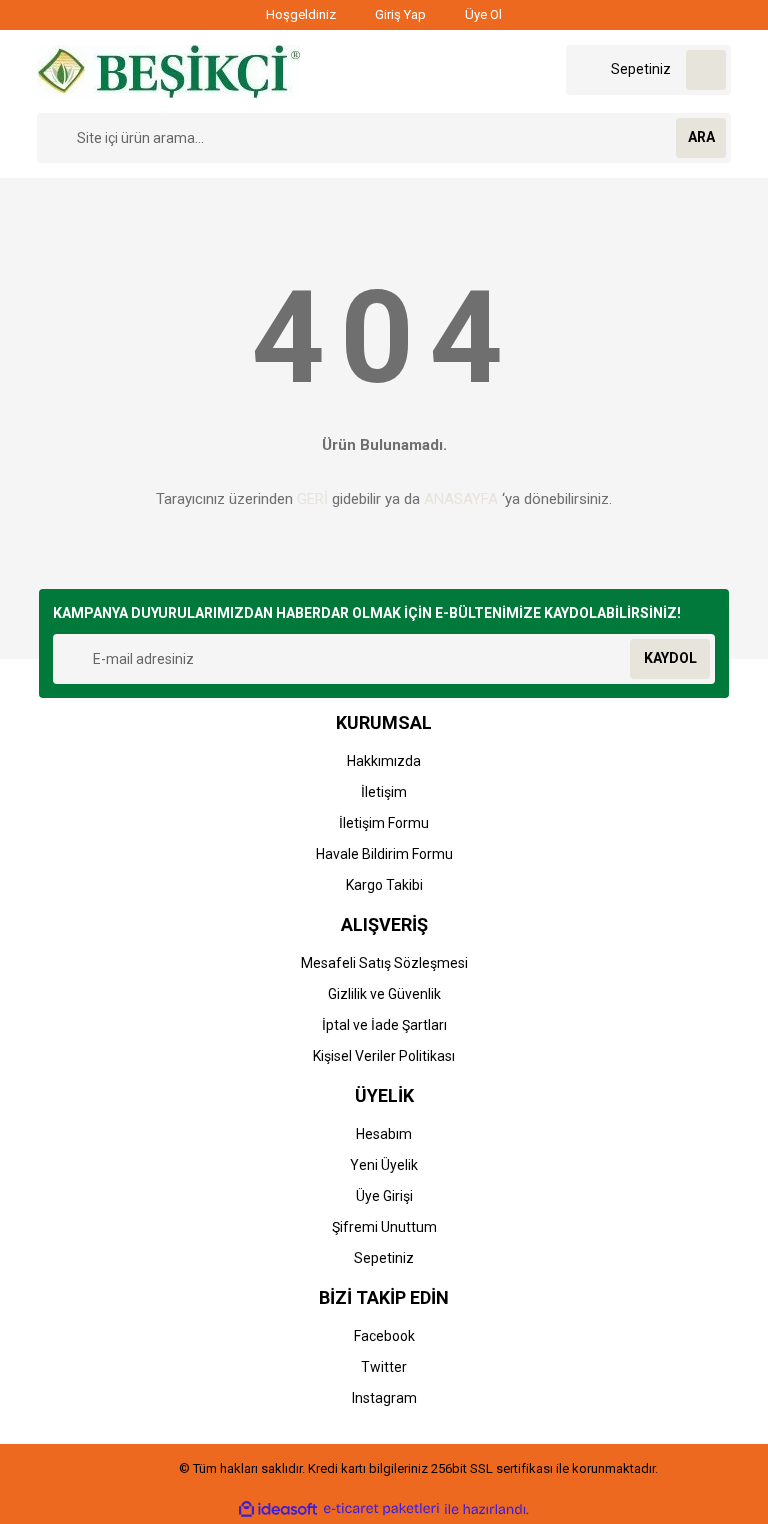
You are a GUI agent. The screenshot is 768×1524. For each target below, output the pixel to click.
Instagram (384, 1398)
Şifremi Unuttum (384, 1227)
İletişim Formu (384, 823)
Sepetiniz (384, 1258)
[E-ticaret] (381, 1509)
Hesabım (384, 1134)
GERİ (312, 499)
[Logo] (168, 69)
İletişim (384, 792)
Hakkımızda (384, 761)
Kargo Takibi (384, 885)
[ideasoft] (278, 1509)
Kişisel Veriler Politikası (384, 1056)
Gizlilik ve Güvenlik (384, 994)
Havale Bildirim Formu (384, 854)
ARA (701, 137)
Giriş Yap (399, 14)
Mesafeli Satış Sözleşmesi (384, 963)
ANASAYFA (461, 499)
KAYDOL (670, 658)
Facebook (384, 1336)
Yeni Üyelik (384, 1165)
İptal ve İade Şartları (384, 1025)
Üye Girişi (384, 1196)
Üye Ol (482, 14)
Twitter (384, 1367)
